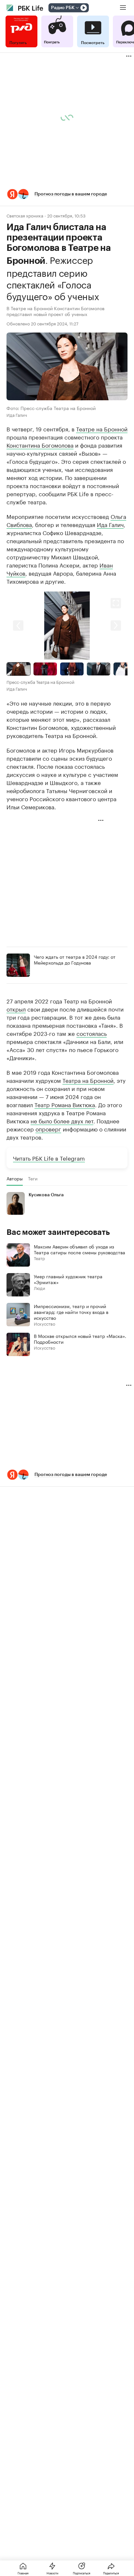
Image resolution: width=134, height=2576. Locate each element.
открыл (16, 1009)
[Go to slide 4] (99, 669)
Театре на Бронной (102, 428)
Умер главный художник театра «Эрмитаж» (68, 1279)
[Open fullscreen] (116, 603)
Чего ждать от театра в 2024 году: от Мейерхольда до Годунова (75, 959)
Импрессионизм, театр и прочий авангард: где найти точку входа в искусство (71, 1312)
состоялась (92, 1033)
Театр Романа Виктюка (65, 1104)
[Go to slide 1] (19, 669)
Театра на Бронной (88, 1080)
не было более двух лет (62, 1120)
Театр (39, 1258)
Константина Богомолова (40, 445)
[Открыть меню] (123, 8)
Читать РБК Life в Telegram (49, 1158)
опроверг (48, 1129)
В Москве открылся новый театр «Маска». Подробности (80, 1339)
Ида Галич (110, 524)
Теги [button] (33, 1178)
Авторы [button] (15, 1178)
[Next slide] (97, 625)
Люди (40, 1288)
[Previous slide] (37, 625)
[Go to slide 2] (45, 669)
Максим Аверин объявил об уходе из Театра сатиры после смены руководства (80, 1249)
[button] (67, 194)
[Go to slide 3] (72, 669)
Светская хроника (25, 215)
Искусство (45, 1323)
